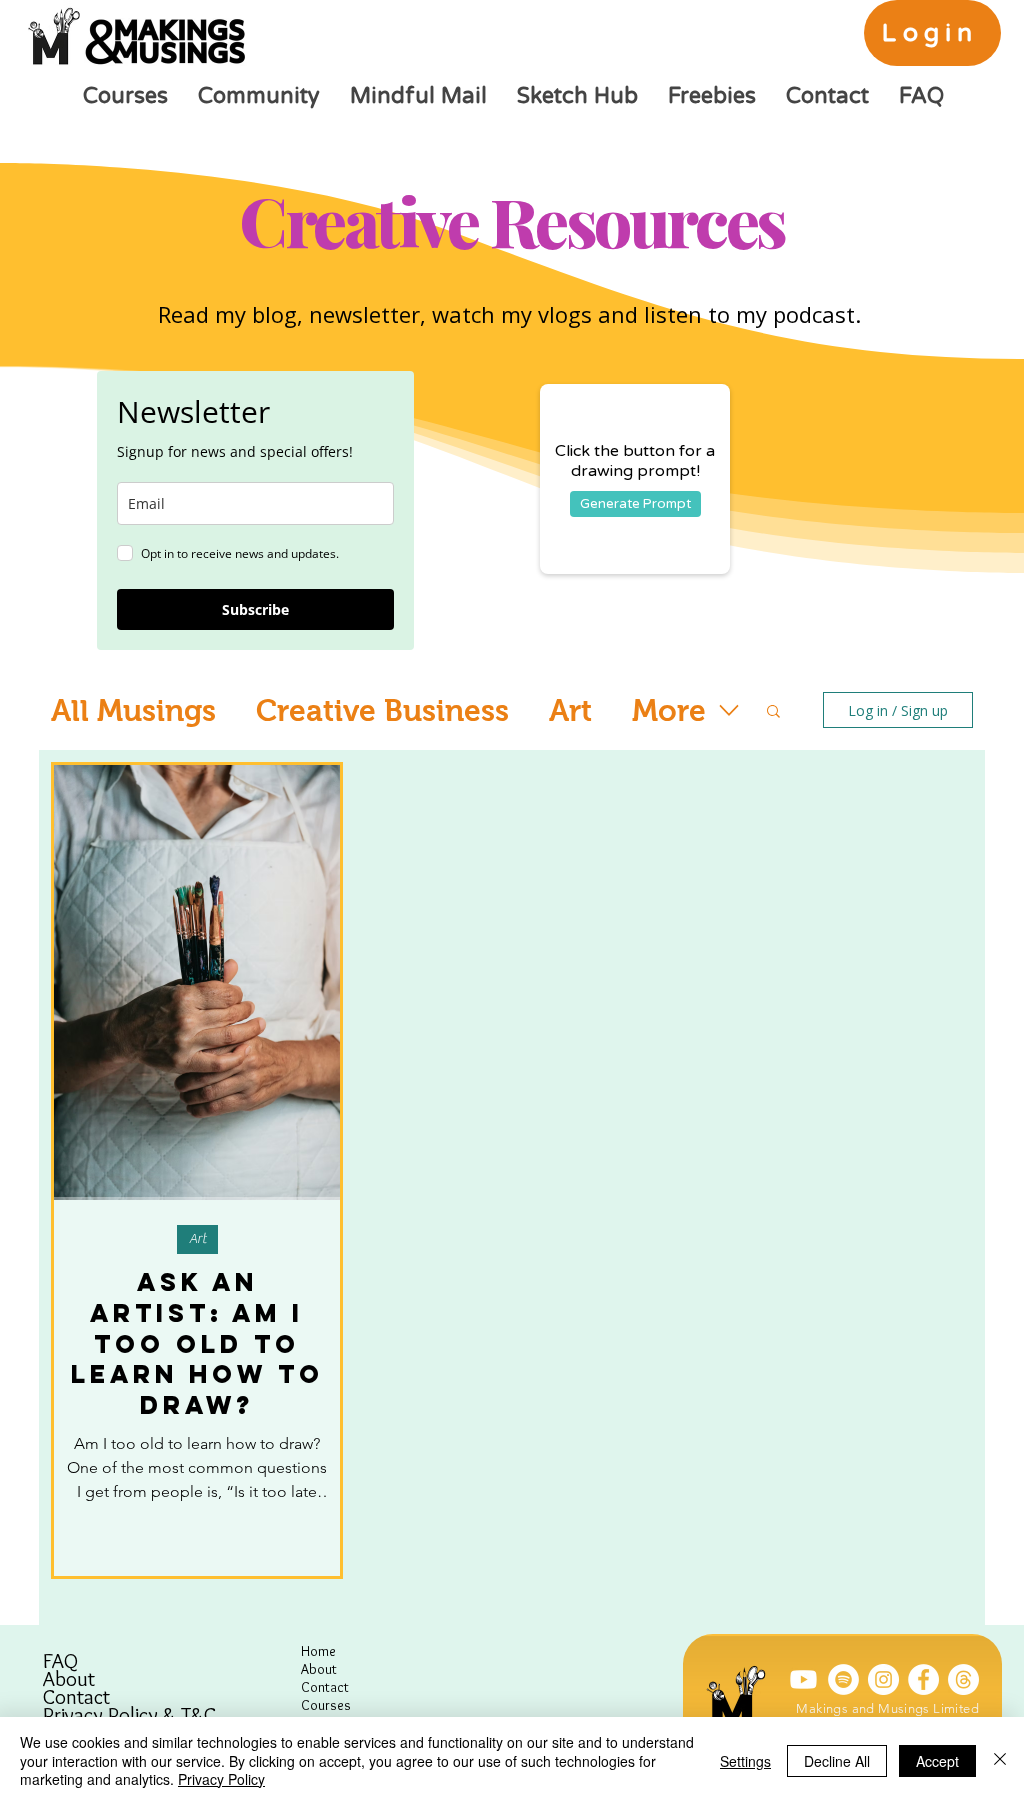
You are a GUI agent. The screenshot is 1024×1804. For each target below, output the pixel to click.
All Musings (133, 710)
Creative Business (382, 710)
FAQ (60, 1661)
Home (318, 1651)
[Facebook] (923, 1679)
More (669, 710)
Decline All (837, 1761)
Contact (76, 1697)
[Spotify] (843, 1679)
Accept (937, 1761)
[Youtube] (803, 1679)
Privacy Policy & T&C (129, 1715)
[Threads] (963, 1679)
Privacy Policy (221, 1779)
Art (570, 710)
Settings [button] (745, 1761)
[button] (773, 712)
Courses (326, 1705)
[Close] (1000, 1760)
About (69, 1679)
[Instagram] (883, 1679)
